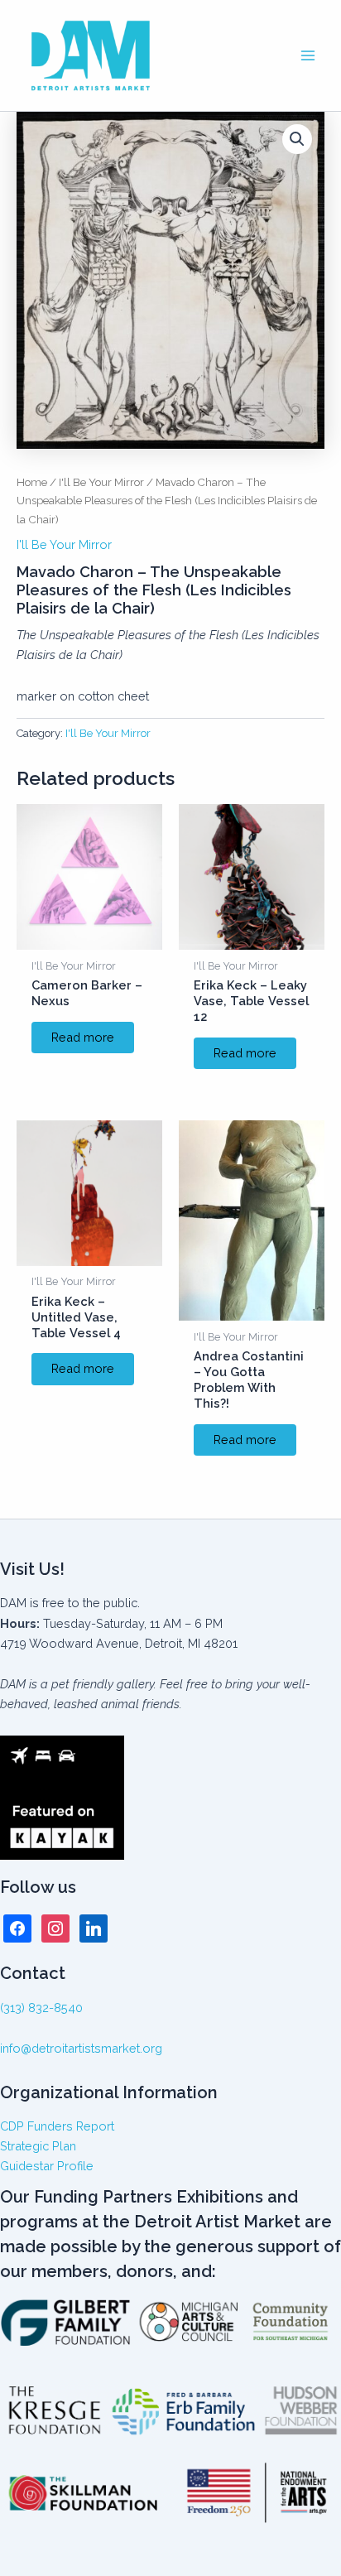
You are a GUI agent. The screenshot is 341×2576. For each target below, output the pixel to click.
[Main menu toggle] (308, 55)
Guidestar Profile (47, 2166)
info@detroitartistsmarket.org (81, 2048)
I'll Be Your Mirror (101, 482)
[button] (297, 139)
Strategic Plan (38, 2146)
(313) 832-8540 (41, 2008)
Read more (83, 1037)
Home (32, 482)
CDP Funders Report (57, 2126)
